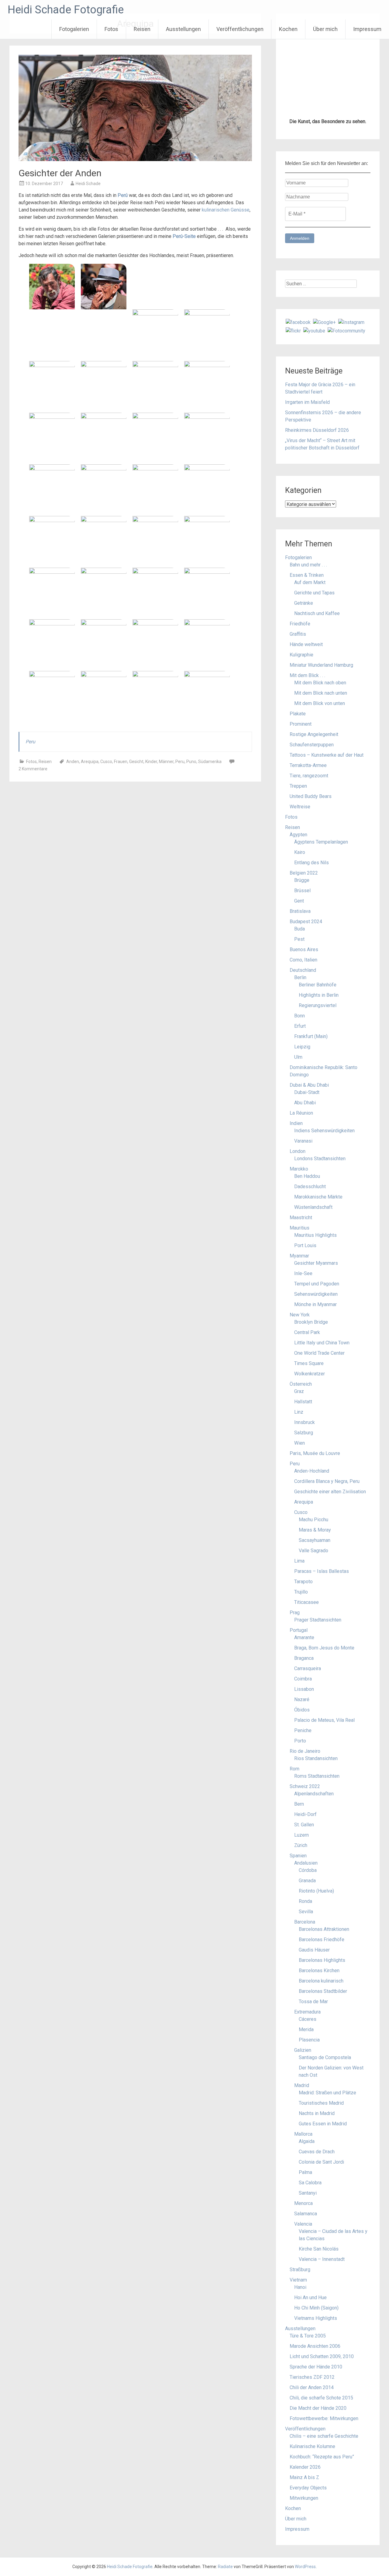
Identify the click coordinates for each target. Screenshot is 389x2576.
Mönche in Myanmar (315, 1304)
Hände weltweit (306, 644)
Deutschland (303, 970)
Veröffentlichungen (240, 29)
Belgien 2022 (304, 873)
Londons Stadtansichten (320, 1159)
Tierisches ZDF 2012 (312, 2377)
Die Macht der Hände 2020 (318, 2408)
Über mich (325, 29)
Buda (299, 929)
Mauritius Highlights (315, 1235)
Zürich (301, 1845)
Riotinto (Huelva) (316, 1891)
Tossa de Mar (313, 2002)
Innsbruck (305, 1422)
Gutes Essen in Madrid (323, 2124)
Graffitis (298, 634)
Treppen (298, 786)
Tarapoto (303, 1582)
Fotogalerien (74, 29)
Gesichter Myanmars (316, 1263)
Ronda (305, 1901)
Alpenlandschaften (314, 1794)
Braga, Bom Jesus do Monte (324, 1648)
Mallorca (303, 2134)
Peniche (303, 1730)
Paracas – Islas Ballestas (322, 1571)
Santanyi (308, 2193)
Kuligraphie (301, 655)
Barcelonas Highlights (322, 1960)
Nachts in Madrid (317, 2113)
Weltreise (300, 807)
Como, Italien (303, 960)
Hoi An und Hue (310, 2297)
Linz (299, 1412)
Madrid (302, 2085)
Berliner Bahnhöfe (318, 985)
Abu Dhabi (305, 1103)
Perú (123, 195)
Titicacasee (306, 1602)
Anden (73, 762)
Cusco (106, 762)
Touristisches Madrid (321, 2103)
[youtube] (314, 330)
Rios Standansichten (316, 1758)
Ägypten (298, 835)
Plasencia (309, 2040)
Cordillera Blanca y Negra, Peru (327, 1481)
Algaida (307, 2141)
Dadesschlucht (310, 1187)
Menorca (303, 2203)
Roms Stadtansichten (317, 1776)
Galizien (303, 2050)
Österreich (301, 1384)
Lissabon (304, 1689)
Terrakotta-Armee (308, 765)
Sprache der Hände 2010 (316, 2367)
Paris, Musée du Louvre (315, 1453)
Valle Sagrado (313, 1551)
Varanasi (303, 1141)
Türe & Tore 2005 (308, 2336)
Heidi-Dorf (305, 1814)
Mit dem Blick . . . (307, 675)
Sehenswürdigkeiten (316, 1294)
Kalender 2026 (305, 2467)
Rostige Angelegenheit (314, 734)
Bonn (299, 1016)
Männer (166, 762)
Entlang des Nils (312, 863)
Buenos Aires (304, 949)
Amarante (304, 1637)
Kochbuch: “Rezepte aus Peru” (322, 2457)
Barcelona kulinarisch (321, 1981)
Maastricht (301, 1217)
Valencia (303, 2224)
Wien (299, 1443)
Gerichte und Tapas (314, 593)
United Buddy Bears (311, 796)
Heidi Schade (88, 184)
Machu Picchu (313, 1520)
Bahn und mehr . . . (308, 565)
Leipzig (302, 1047)
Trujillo (301, 1592)
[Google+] (324, 322)
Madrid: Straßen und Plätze (327, 2093)
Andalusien (306, 1863)
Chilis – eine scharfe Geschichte (324, 2436)
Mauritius (299, 1228)
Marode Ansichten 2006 (315, 2346)
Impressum (367, 29)
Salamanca (306, 2214)
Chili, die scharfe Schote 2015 (321, 2398)
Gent (299, 901)
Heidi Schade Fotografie (66, 10)
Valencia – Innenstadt (322, 2259)
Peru (30, 742)
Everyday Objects (308, 2488)
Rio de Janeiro (305, 1751)
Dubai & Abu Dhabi (309, 1085)
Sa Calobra (310, 2183)
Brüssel (302, 891)
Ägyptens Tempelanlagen (321, 842)
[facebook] (298, 322)
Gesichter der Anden (60, 173)
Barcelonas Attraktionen (324, 1929)
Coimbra (303, 1679)
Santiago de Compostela (325, 2057)
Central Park (307, 1332)
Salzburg (304, 1433)
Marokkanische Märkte (318, 1197)
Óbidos (302, 1710)
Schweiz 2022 (305, 1786)
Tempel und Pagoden (317, 1284)
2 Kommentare (33, 769)
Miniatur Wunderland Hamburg (321, 665)
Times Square (309, 1363)
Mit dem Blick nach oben (320, 683)
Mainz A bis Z (304, 2477)
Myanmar (299, 1256)
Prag (295, 1613)
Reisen (142, 29)
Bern (299, 1804)
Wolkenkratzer (310, 1374)
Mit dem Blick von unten (320, 703)
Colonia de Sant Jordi (321, 2162)
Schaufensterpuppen (312, 745)
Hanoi (300, 2287)
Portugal (299, 1630)
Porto (300, 1741)
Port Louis (305, 1245)
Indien (296, 1123)
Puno (191, 762)
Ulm (298, 1057)
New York (300, 1315)
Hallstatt (303, 1402)
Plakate (298, 714)
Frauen (121, 762)
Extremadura (307, 2012)
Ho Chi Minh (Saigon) (316, 2308)
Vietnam (298, 2280)
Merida (306, 2029)
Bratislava (300, 911)
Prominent (301, 724)
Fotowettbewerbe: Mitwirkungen (324, 2418)
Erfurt (300, 1026)
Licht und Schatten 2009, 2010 (322, 2356)
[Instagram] (351, 322)
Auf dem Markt (310, 582)
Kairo (300, 852)
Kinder (151, 762)
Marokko (299, 1169)
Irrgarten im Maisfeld (307, 402)
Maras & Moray (315, 1530)
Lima (299, 1561)
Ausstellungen (183, 29)
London (298, 1151)
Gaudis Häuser (314, 1950)
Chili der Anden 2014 (312, 2387)
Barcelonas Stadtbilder (323, 1991)
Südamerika (210, 762)
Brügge (302, 880)
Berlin (300, 977)
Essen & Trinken (307, 575)
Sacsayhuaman (315, 1540)
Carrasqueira (308, 1668)
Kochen (288, 29)
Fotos (111, 29)
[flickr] (293, 330)
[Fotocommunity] (346, 330)
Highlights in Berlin (319, 995)
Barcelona (305, 1922)
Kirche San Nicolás (319, 2249)
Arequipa (90, 762)
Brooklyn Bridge (311, 1322)
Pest (299, 939)
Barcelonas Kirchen (319, 1971)
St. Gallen (304, 1825)
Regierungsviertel (318, 1005)
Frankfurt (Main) (311, 1036)
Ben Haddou (307, 1176)
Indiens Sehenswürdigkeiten (324, 1131)
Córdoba (308, 1870)
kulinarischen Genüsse (226, 210)
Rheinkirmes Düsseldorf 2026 (317, 430)
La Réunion (301, 1113)
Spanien (298, 1856)
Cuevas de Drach (317, 2152)
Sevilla (306, 1912)
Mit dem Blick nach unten (321, 693)
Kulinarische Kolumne (312, 2446)
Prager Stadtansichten (318, 1620)
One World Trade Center (319, 1353)
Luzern (301, 1835)
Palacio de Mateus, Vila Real (324, 1720)
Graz (299, 1391)
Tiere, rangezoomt (309, 776)
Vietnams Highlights (316, 2318)
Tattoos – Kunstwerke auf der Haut (327, 755)
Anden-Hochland (312, 1471)
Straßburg (300, 2270)
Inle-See (303, 1273)
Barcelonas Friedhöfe (322, 1940)
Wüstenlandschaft (313, 1207)
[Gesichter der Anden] (135, 159)
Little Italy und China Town (322, 1343)
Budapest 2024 (306, 922)
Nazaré (302, 1699)
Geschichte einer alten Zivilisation (330, 1492)
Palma (305, 2172)
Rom (294, 1769)
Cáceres (308, 2019)
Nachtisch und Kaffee (317, 613)
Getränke (304, 603)
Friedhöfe (300, 624)
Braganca (304, 1658)
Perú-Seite (184, 236)
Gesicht (136, 762)
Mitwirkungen (304, 2498)
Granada (307, 1881)
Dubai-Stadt (307, 1092)
